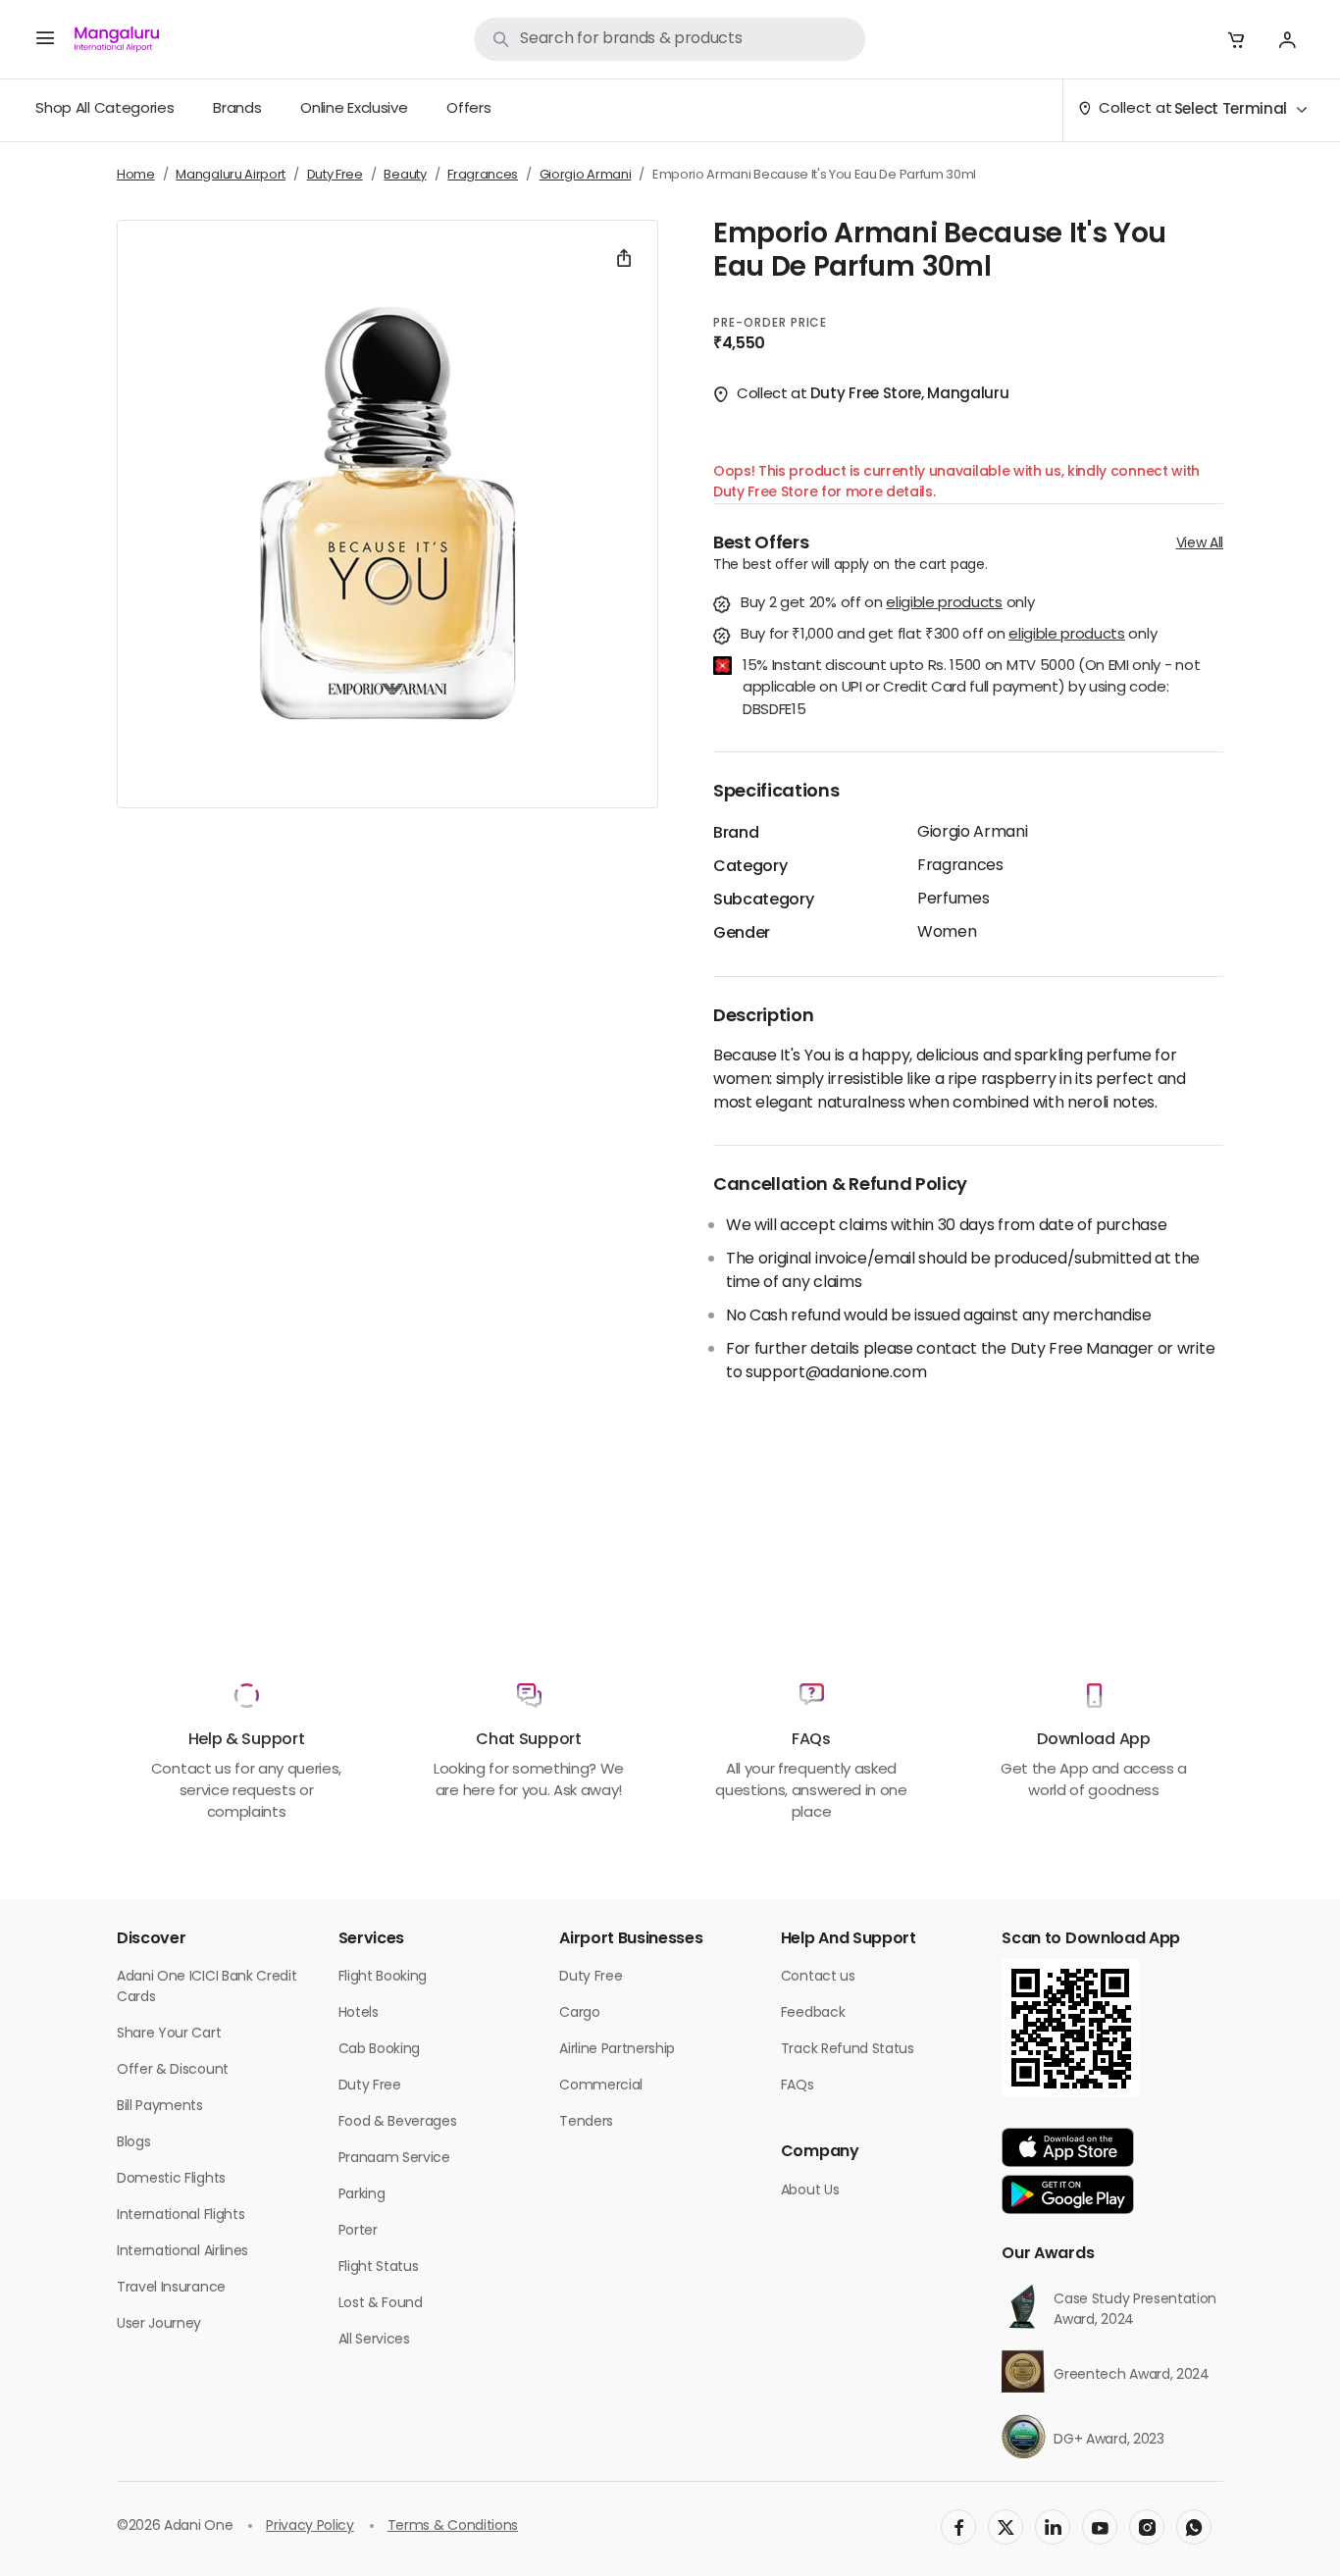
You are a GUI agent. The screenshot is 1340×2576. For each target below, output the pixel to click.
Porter (358, 2231)
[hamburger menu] (45, 39)
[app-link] (1068, 2147)
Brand (736, 834)
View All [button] (1200, 544)
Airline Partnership (617, 2050)
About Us (810, 2191)
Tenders (586, 2122)
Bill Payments (160, 2107)
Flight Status (379, 2267)
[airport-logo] (117, 39)
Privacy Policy (310, 2526)
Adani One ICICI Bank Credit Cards (206, 1987)
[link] (670, 39)
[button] (1236, 39)
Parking (362, 2195)
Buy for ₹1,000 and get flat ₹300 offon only (949, 636)
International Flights (180, 2215)
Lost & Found (381, 2304)
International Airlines (182, 2252)
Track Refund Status (848, 2050)
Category (750, 867)
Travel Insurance (171, 2288)
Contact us (818, 1977)
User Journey (159, 2324)
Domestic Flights (171, 2179)
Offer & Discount (173, 2070)
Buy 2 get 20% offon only (887, 605)
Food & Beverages (398, 2122)
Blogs (133, 2143)
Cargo (579, 2013)
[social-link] (958, 2527)
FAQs (798, 2086)
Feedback (813, 2013)
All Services (374, 2340)
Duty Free (370, 2086)
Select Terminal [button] (1231, 110)
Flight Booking (383, 1977)
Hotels (359, 2013)
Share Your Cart (169, 2034)
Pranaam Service (394, 2159)
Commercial (601, 2086)
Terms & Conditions (453, 2526)
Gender (742, 934)
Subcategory (763, 901)
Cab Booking (379, 2050)
